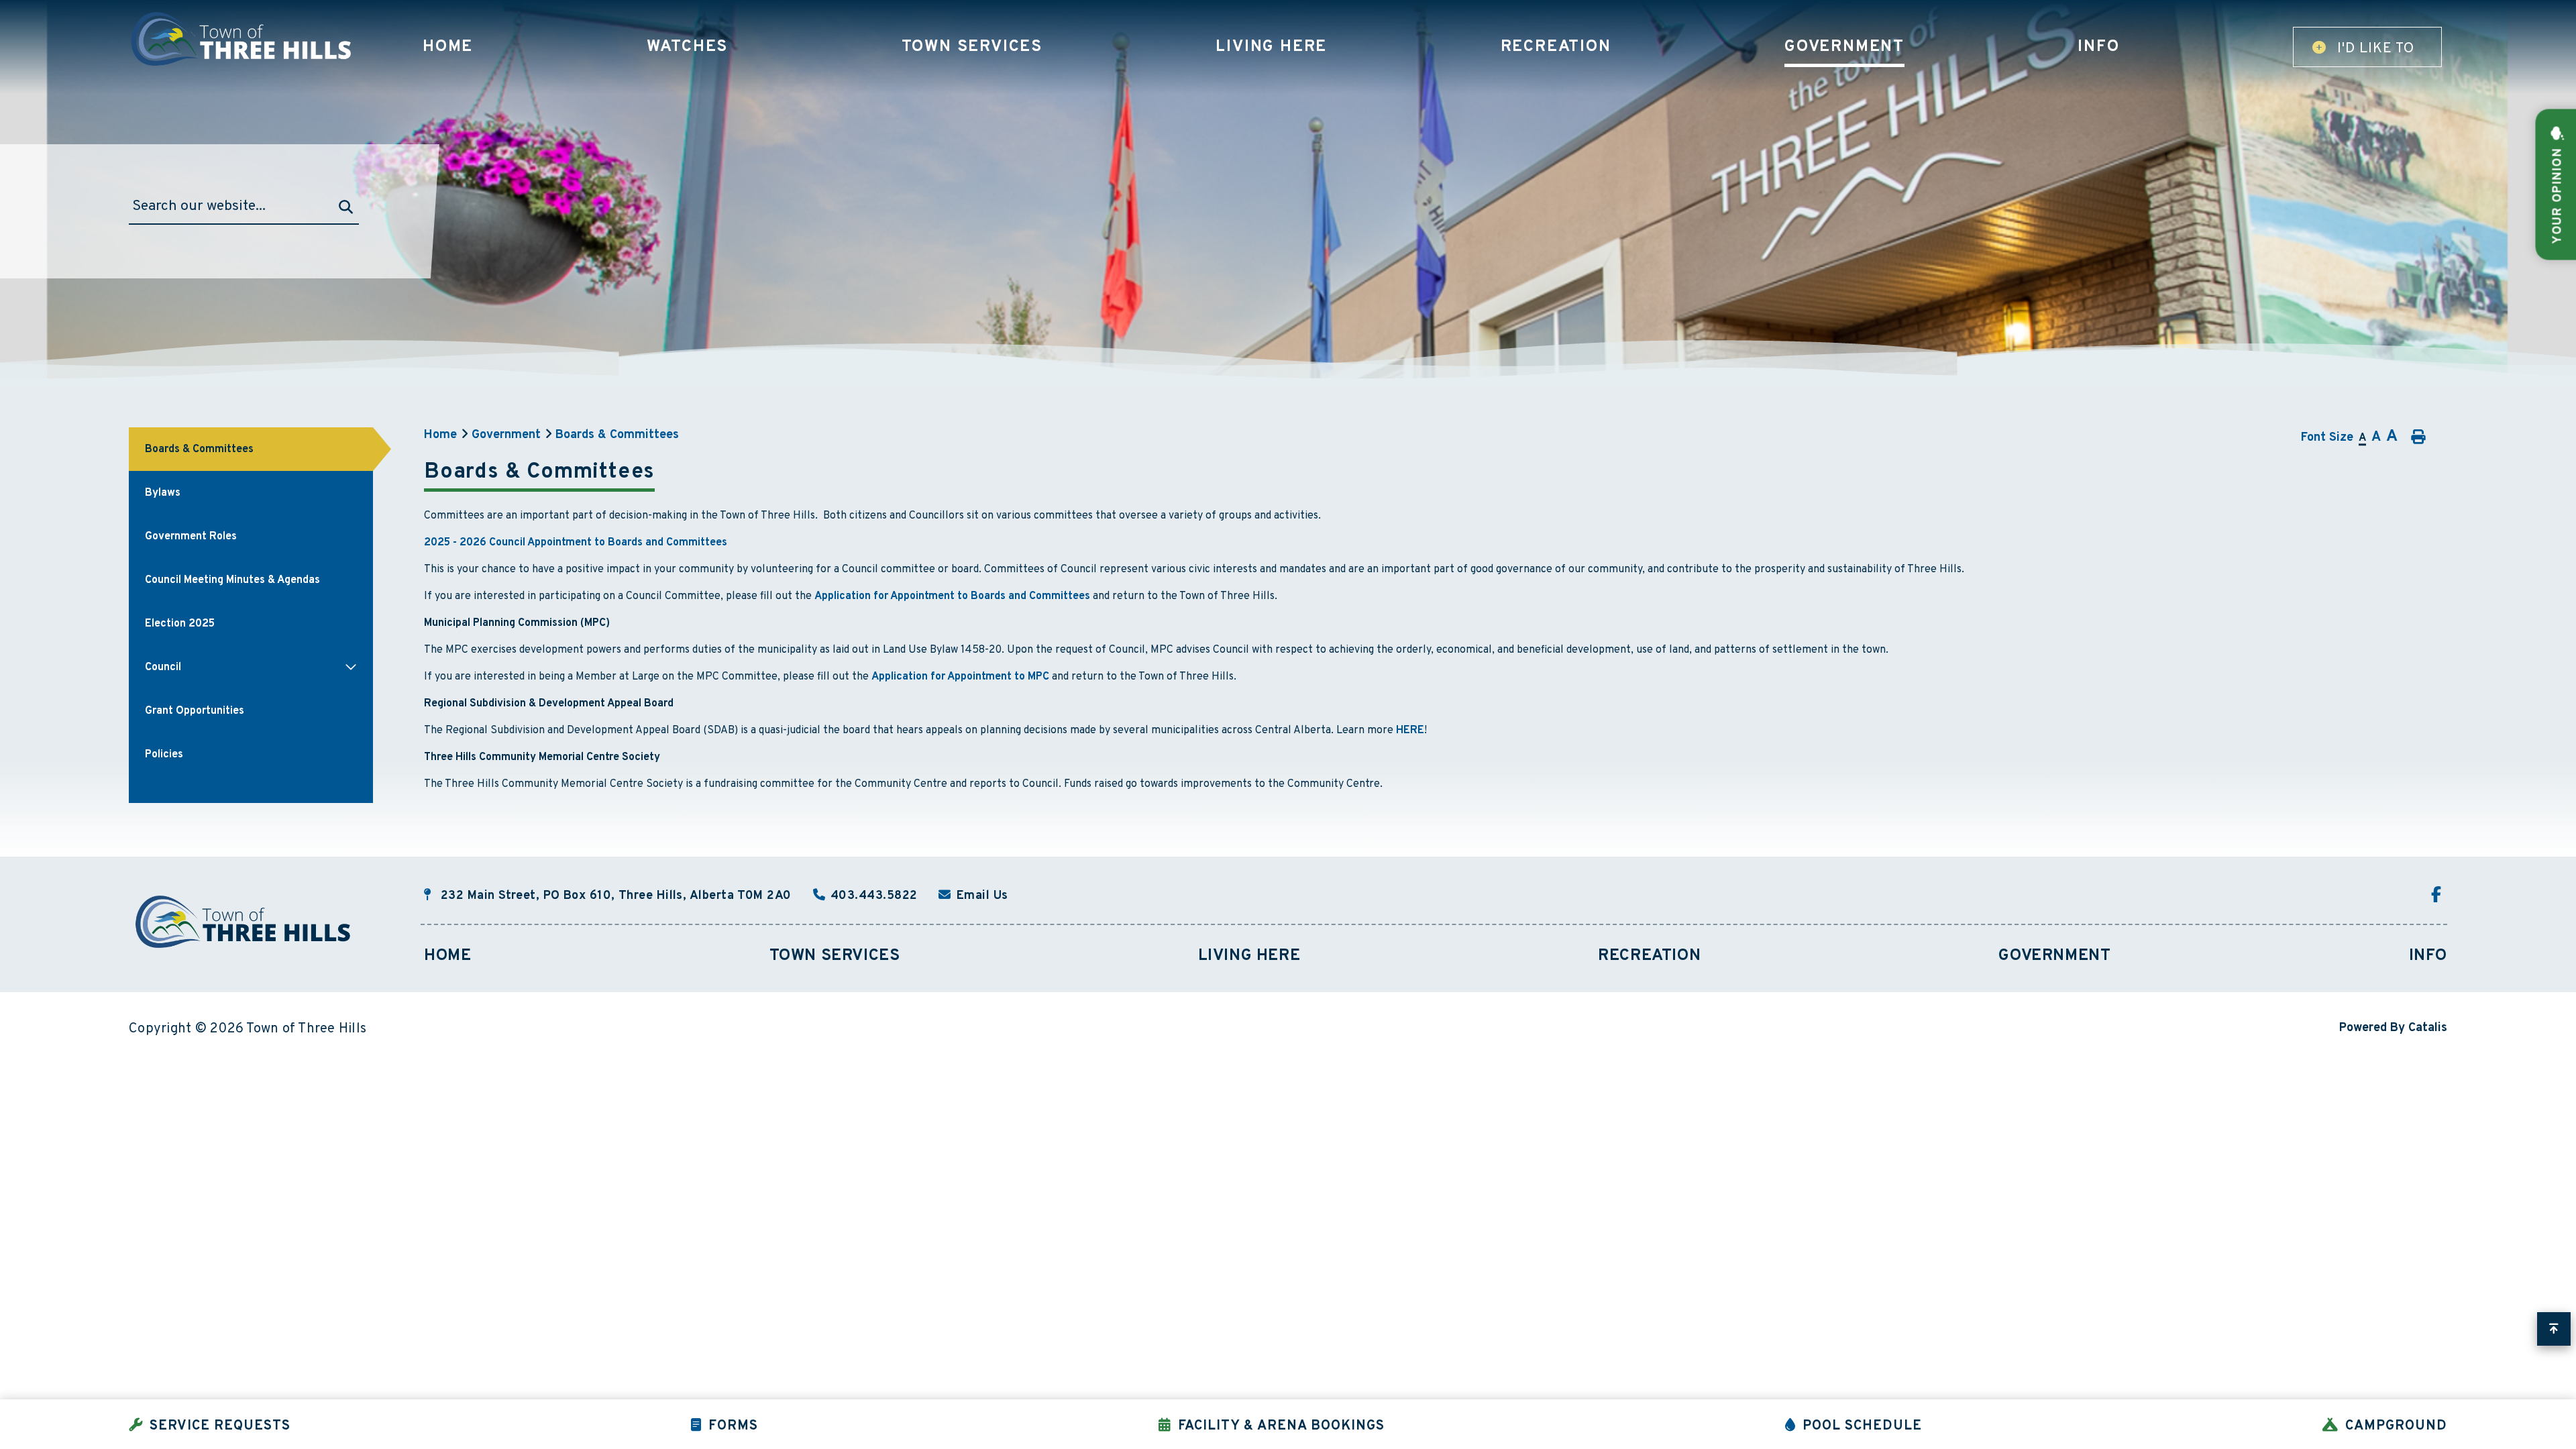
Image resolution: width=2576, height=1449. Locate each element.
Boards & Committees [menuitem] (199, 449)
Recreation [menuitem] (1556, 47)
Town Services (835, 956)
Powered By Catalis (2393, 1028)
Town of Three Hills (243, 39)
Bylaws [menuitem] (163, 493)
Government (506, 435)
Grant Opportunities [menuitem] (195, 711)
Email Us (982, 896)
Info (2428, 956)
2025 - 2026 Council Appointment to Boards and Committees (576, 543)
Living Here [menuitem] (1271, 47)
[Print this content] (2417, 437)
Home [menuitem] (448, 47)
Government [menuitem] (1844, 47)
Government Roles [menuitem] (191, 537)
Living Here (1249, 956)
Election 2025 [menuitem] (180, 624)
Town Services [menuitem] (972, 47)
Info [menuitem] (2098, 47)
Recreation (1649, 956)
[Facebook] (2439, 896)
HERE (1410, 731)
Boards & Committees (617, 435)
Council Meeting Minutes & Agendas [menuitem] (232, 580)
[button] (351, 667)
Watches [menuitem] (688, 47)
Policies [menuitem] (164, 755)
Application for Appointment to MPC (960, 677)
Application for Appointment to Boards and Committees (952, 596)
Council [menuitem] (163, 667)
